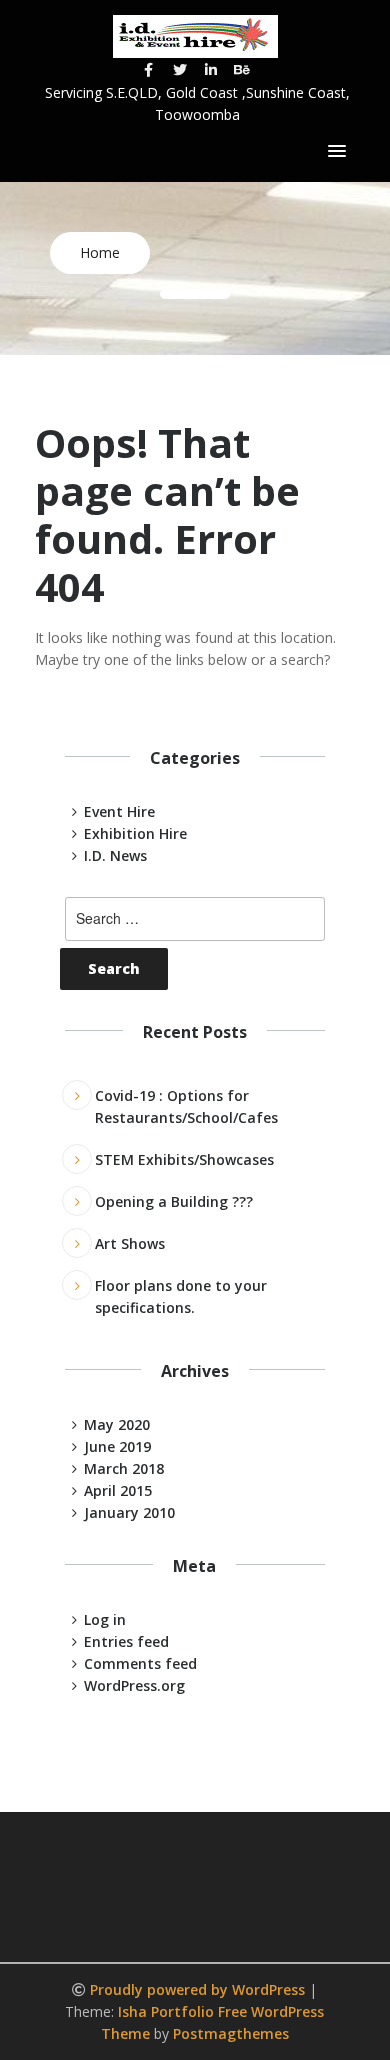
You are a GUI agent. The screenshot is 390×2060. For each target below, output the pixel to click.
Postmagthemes (231, 2033)
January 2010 (129, 1512)
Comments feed (140, 1663)
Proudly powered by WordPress (199, 1989)
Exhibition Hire (135, 833)
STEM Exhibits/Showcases (184, 1159)
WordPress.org (134, 1685)
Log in (105, 1619)
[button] (337, 152)
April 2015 (118, 1490)
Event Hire (119, 811)
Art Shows (130, 1243)
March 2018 (124, 1468)
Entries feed (126, 1641)
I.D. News (115, 855)
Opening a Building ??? (174, 1201)
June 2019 (117, 1446)
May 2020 (117, 1424)
